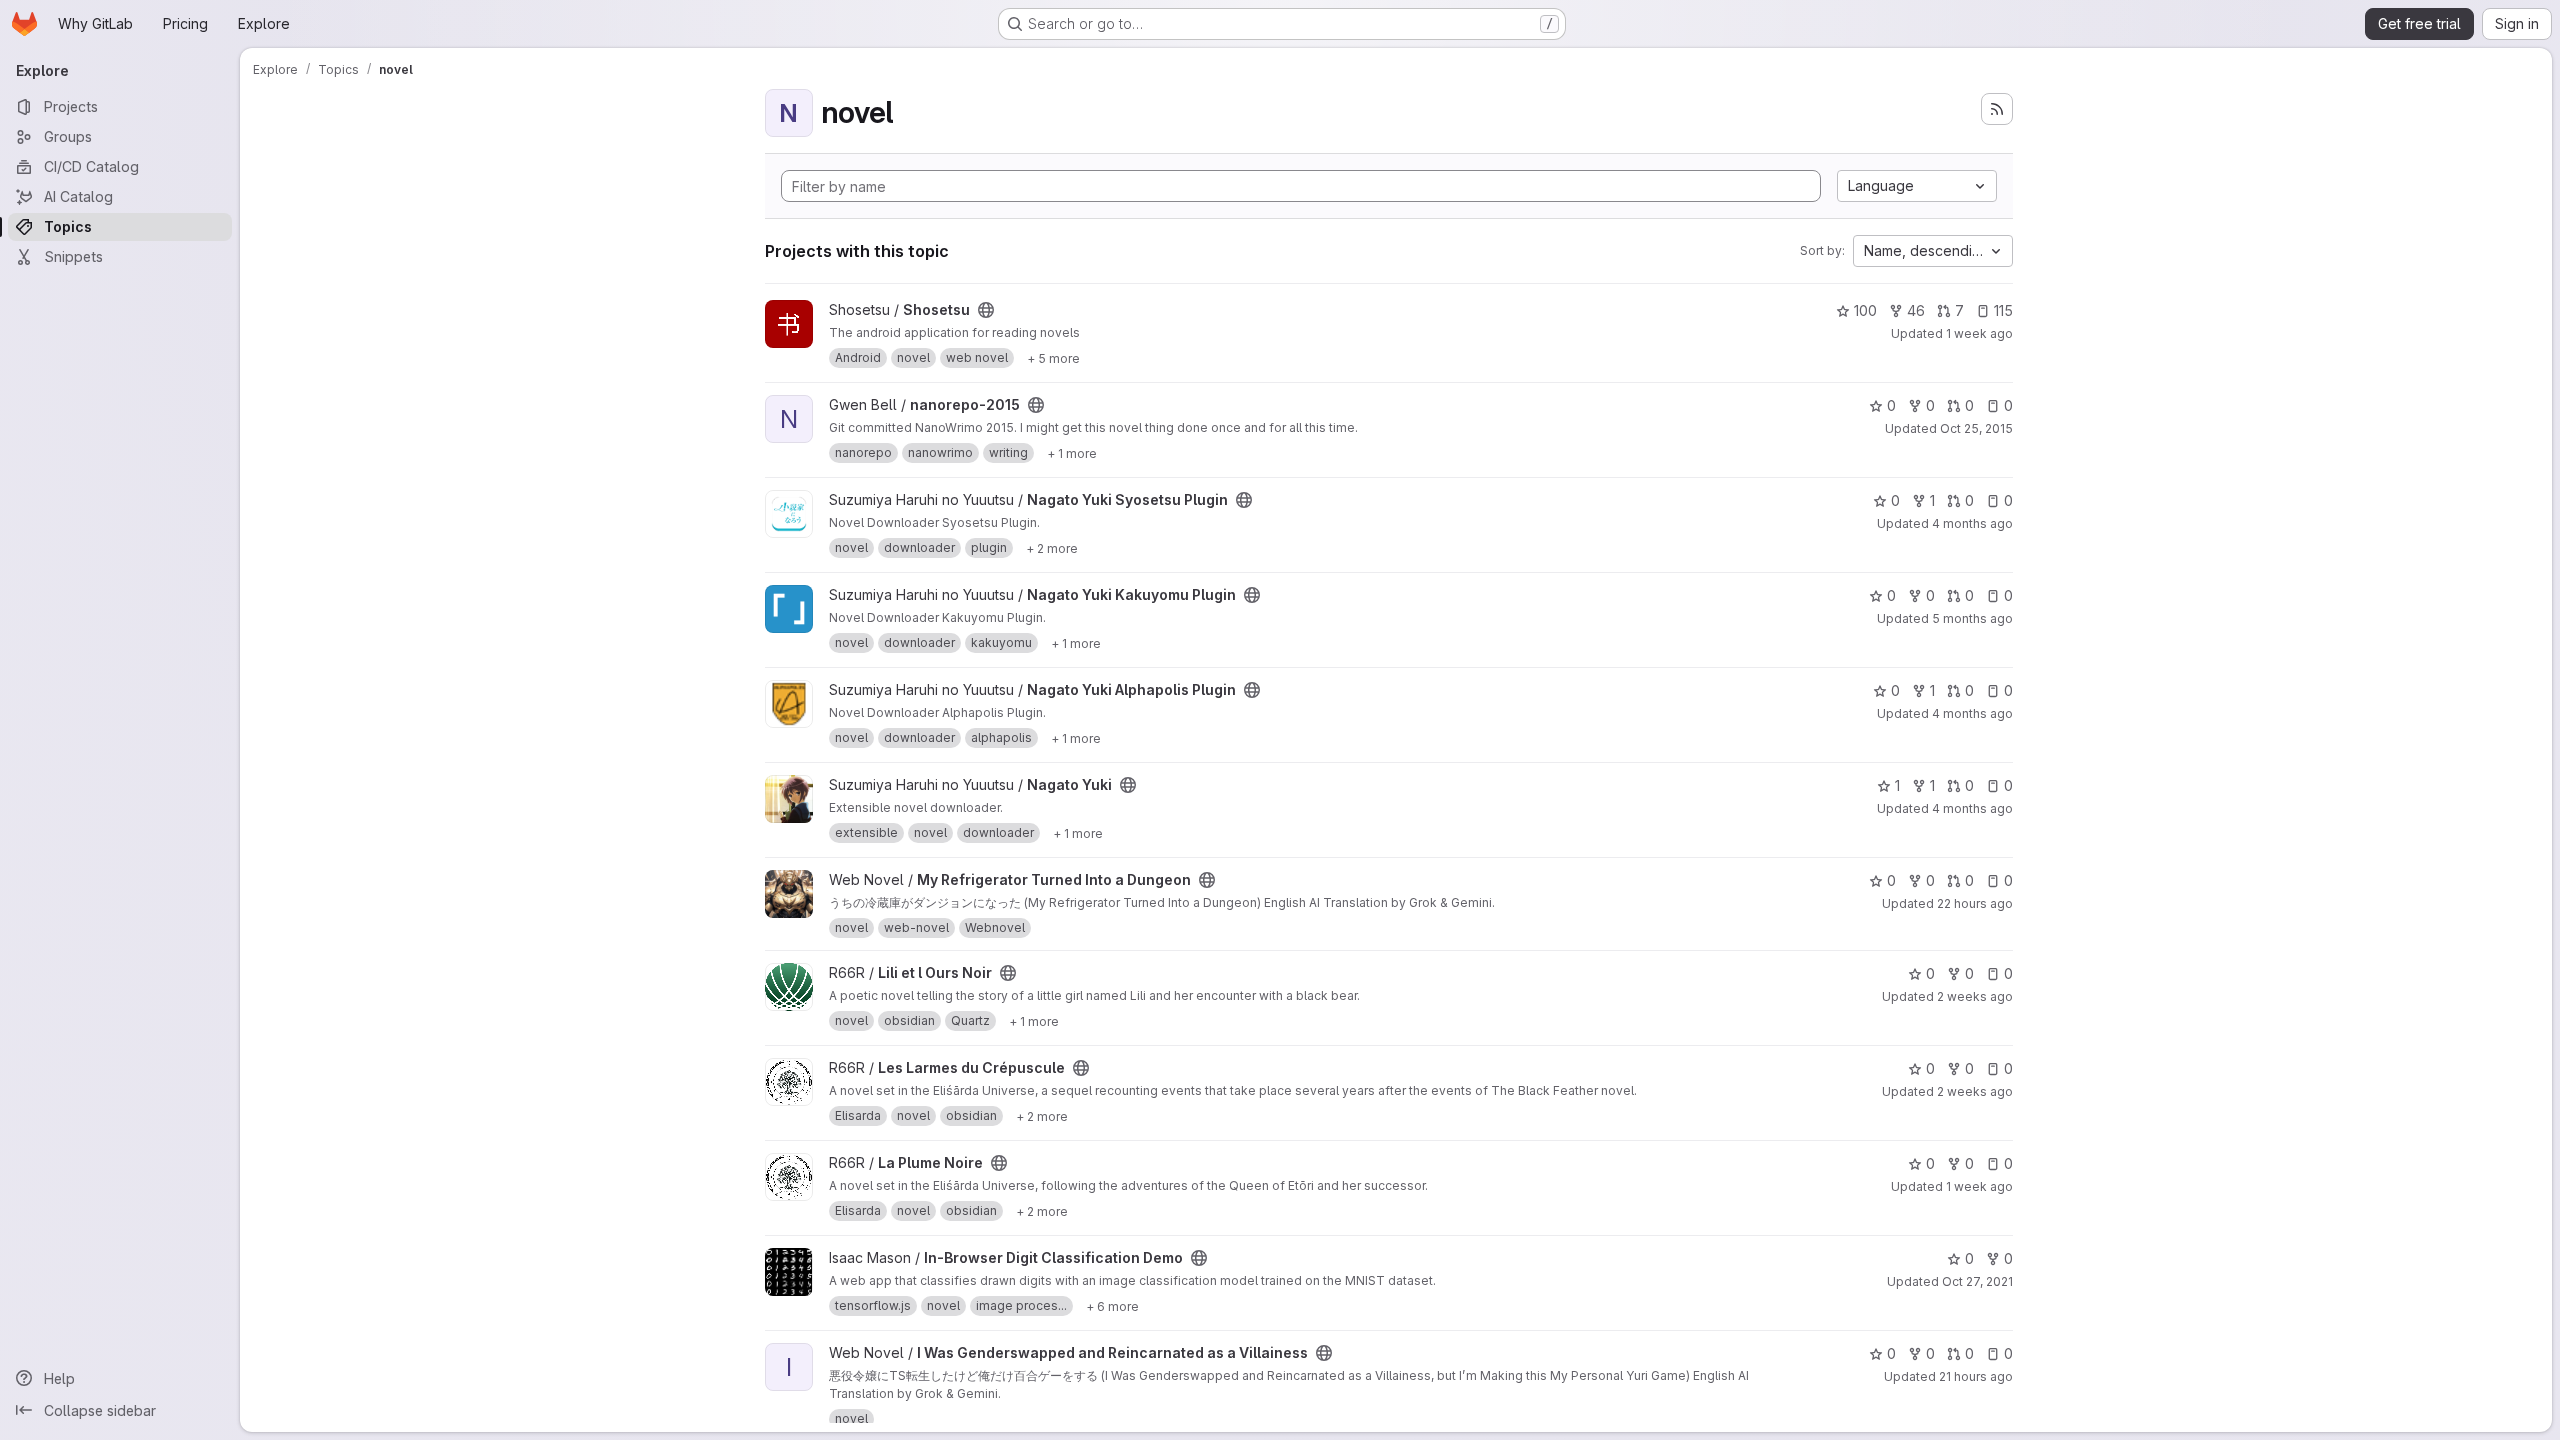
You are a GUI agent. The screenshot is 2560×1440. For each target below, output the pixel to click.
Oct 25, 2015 (1976, 428)
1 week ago (1979, 333)
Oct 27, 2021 (1977, 1281)
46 (1916, 310)
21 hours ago (1976, 1376)
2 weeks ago (1975, 996)
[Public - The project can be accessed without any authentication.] (986, 310)
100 (1865, 310)
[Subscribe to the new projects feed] (1997, 109)
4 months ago (1972, 523)
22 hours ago (1975, 903)
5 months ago (1972, 618)
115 (2003, 310)
